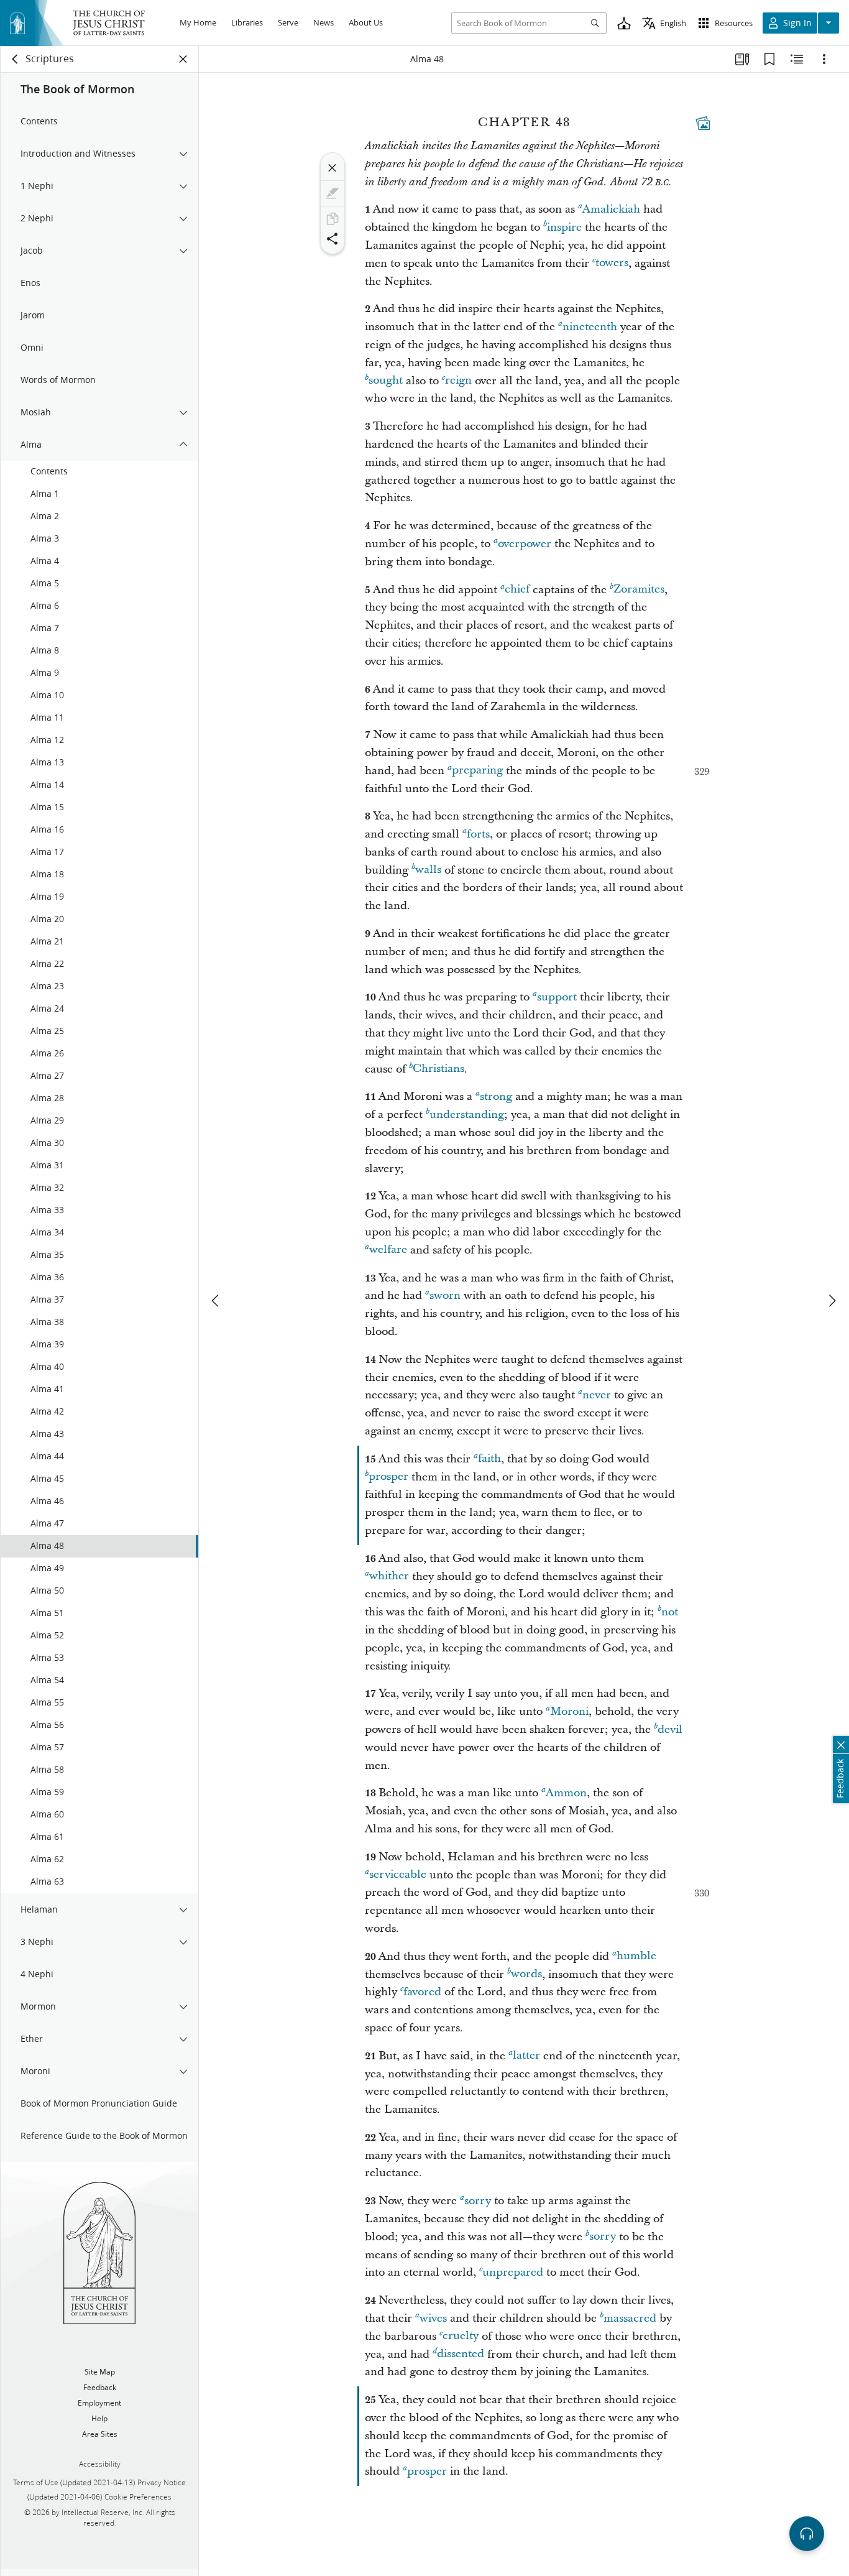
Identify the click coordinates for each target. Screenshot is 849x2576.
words (526, 1974)
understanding (467, 1115)
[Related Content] (797, 59)
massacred (630, 2318)
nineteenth (590, 327)
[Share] (333, 239)
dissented (461, 2354)
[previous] (216, 1301)
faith (489, 1459)
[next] (832, 1301)
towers (612, 263)
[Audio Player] (807, 2534)
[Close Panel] (183, 59)
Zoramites (639, 590)
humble (636, 1956)
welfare (388, 1250)
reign (458, 381)
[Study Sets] (742, 59)
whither (389, 1577)
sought (386, 381)
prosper (388, 1477)
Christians (438, 1069)
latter (526, 2056)
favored (422, 1992)
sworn (445, 1295)
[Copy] (333, 219)
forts (478, 834)
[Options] (824, 59)
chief (517, 590)
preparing (477, 771)
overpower (525, 544)
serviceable (398, 1875)
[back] (16, 59)
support (557, 997)
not (670, 1612)
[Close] (333, 168)
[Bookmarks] (769, 59)
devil (670, 1729)
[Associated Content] (703, 123)
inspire (564, 227)
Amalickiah (611, 209)
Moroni (569, 1711)
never (597, 1395)
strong (496, 1096)
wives (433, 2318)
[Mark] (333, 193)
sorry (478, 2201)
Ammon (566, 1793)
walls (428, 870)
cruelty (461, 2336)
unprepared (513, 2272)
